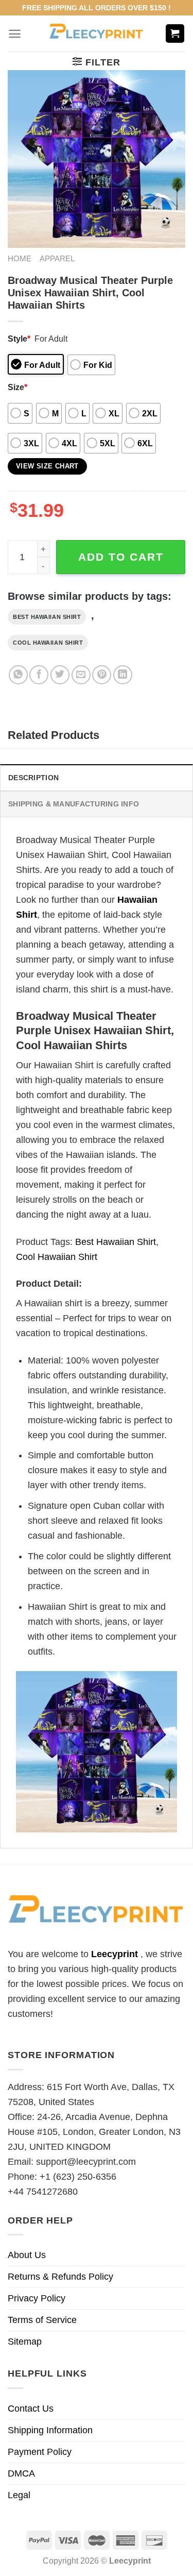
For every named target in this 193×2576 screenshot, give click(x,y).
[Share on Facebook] (39, 675)
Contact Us (31, 2409)
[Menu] (15, 34)
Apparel (57, 258)
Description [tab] (33, 778)
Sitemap (25, 2342)
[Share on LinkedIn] (123, 675)
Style (19, 339)
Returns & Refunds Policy (60, 2277)
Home (20, 258)
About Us (27, 2255)
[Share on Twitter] (60, 675)
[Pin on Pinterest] (102, 675)
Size (17, 387)
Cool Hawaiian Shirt (48, 643)
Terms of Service (42, 2320)
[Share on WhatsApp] (18, 675)
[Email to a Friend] (81, 675)
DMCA (21, 2473)
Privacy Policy (37, 2298)
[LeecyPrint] (97, 33)
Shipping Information (50, 2430)
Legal (19, 2495)
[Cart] (175, 34)
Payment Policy (40, 2452)
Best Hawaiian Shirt (47, 617)
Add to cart (121, 557)
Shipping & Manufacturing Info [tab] (74, 804)
